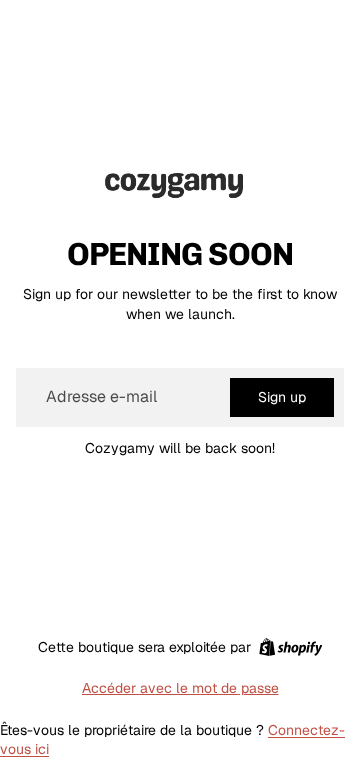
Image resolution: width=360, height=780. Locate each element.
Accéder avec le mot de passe (180, 688)
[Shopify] (290, 647)
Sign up (282, 397)
